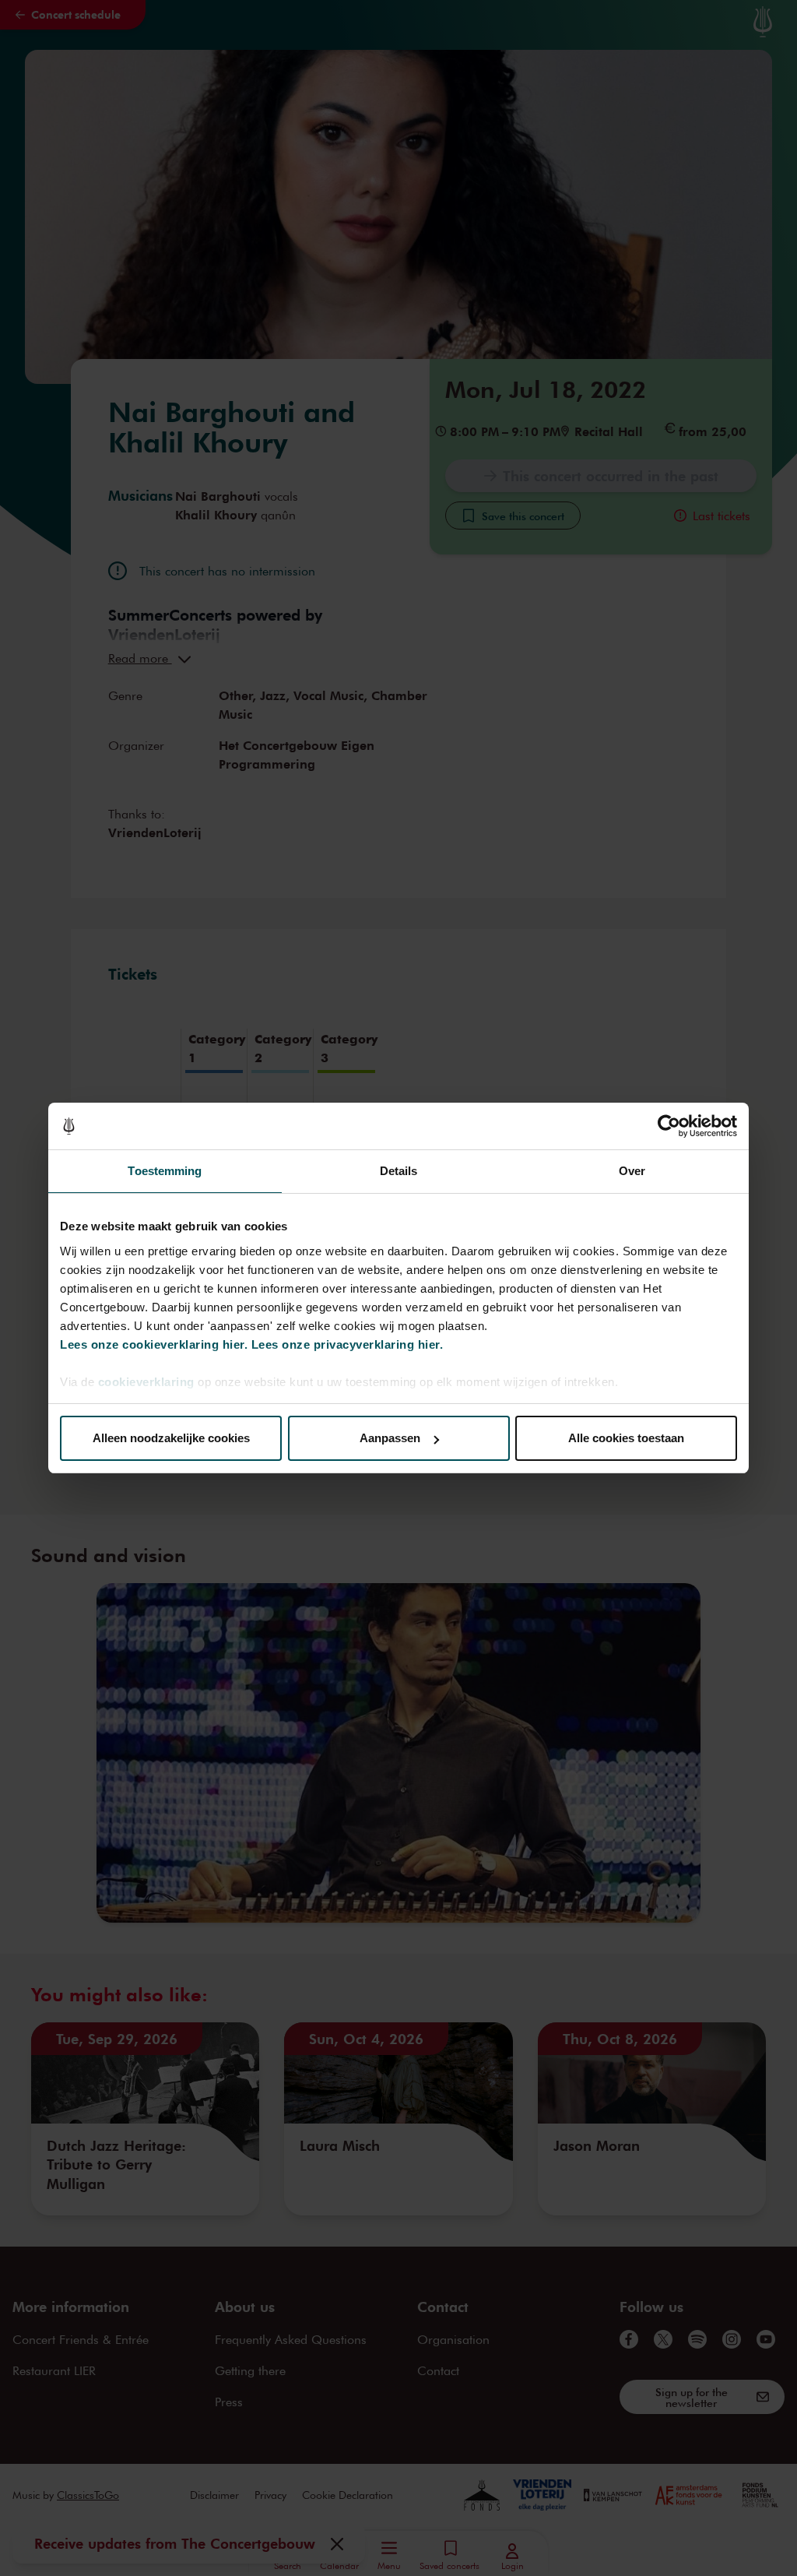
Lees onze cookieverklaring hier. (154, 1344)
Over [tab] (632, 1171)
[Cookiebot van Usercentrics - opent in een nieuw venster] (669, 1126)
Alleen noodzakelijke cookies (171, 1438)
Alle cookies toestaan (626, 1438)
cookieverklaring (146, 1382)
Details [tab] (399, 1171)
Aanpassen (390, 1438)
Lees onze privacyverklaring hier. (348, 1344)
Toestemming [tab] (165, 1171)
